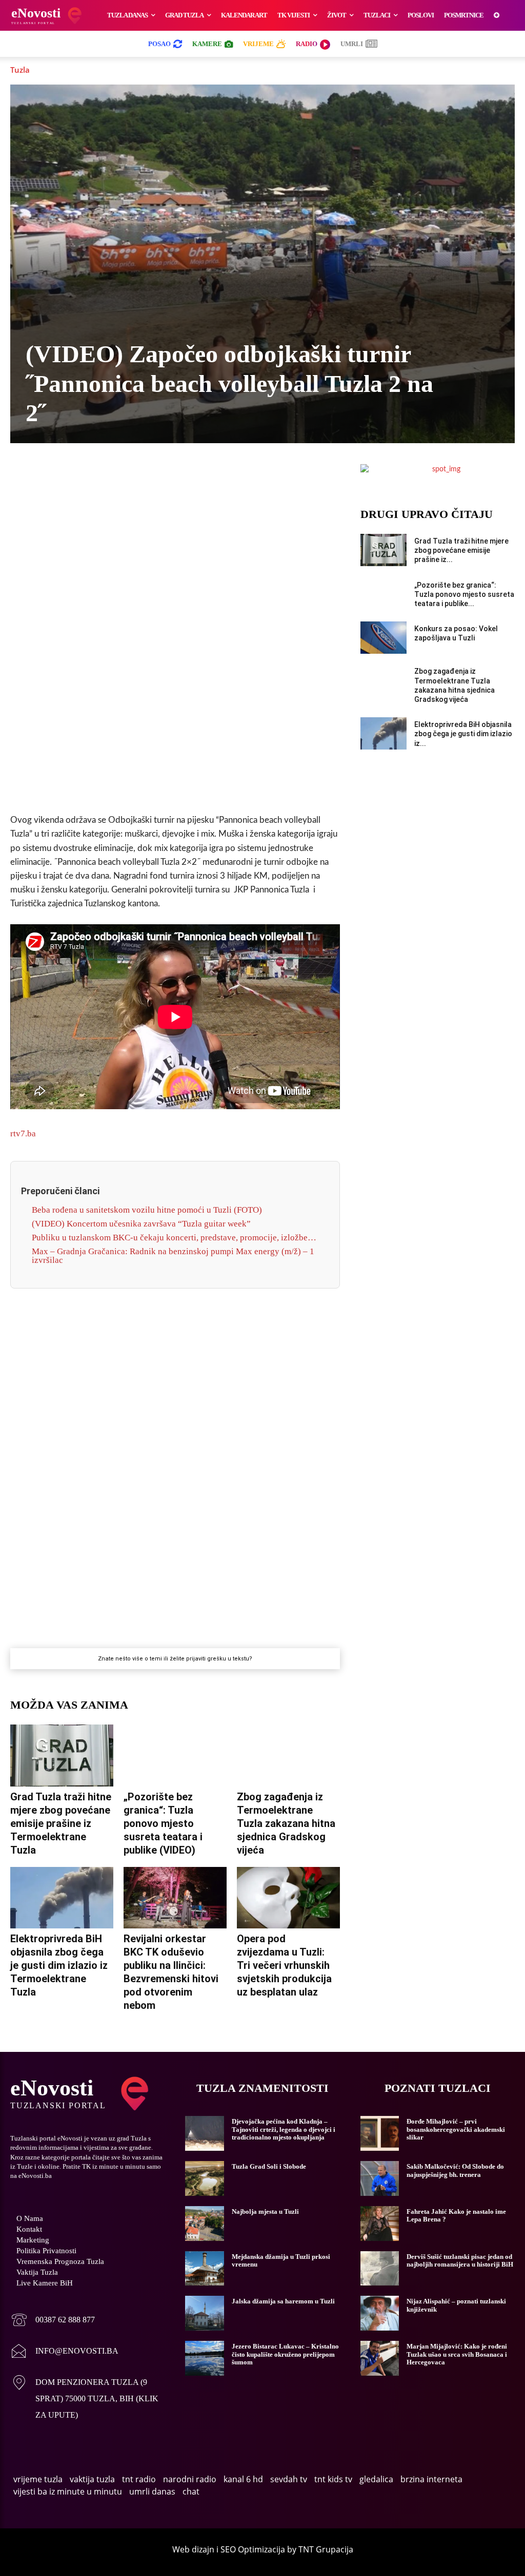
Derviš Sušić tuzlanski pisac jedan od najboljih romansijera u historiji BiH (460, 2261)
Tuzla (20, 70)
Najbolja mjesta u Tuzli (265, 2211)
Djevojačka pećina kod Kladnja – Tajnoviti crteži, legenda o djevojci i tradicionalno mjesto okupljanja (284, 2129)
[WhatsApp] (163, 474)
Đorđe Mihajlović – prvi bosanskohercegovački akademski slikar (456, 2129)
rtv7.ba (23, 1134)
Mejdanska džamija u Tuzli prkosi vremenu (281, 2261)
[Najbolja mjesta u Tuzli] (204, 2224)
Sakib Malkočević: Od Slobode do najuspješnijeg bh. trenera (455, 2170)
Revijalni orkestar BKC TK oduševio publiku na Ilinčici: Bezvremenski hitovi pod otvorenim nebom (171, 1972)
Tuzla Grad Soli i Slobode (269, 2166)
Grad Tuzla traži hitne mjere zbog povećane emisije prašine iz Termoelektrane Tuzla (61, 1823)
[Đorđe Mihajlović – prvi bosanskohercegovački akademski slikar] (380, 2133)
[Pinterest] (210, 474)
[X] (116, 474)
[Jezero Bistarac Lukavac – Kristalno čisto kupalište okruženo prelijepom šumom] (204, 2358)
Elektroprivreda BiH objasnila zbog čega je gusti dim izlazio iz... (463, 734)
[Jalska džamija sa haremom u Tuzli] (204, 2313)
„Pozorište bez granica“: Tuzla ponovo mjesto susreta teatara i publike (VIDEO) (163, 1823)
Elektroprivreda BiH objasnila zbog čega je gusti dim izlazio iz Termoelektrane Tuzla (59, 1965)
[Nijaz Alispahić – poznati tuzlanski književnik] (380, 2313)
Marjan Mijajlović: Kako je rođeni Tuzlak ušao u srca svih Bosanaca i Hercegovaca (457, 2354)
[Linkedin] (187, 474)
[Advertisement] (175, 645)
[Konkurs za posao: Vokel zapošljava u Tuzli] (383, 638)
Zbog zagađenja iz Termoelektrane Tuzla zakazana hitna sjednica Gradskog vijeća (286, 1823)
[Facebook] (92, 474)
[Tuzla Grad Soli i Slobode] (204, 2178)
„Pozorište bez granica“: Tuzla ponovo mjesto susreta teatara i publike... (464, 594)
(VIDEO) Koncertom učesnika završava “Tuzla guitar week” (141, 1224)
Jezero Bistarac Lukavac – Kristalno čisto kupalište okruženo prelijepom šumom (285, 2354)
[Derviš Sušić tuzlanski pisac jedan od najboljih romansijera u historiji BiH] (380, 2269)
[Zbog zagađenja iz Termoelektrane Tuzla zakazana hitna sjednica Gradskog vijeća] (288, 1756)
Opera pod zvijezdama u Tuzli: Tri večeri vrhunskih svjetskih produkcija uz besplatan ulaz (284, 1965)
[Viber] (139, 474)
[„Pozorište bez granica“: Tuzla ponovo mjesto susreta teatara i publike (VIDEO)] (175, 1756)
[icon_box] (53, 2321)
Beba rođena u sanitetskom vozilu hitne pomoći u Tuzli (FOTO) (147, 1210)
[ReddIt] (234, 474)
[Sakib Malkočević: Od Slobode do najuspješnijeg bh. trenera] (380, 2178)
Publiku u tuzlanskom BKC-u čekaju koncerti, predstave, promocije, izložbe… (174, 1238)
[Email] (257, 474)
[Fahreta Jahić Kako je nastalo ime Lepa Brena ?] (380, 2224)
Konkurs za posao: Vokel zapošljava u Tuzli (456, 633)
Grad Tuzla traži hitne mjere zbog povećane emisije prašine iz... (461, 550)
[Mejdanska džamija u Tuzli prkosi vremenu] (204, 2269)
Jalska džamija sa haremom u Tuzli (283, 2301)
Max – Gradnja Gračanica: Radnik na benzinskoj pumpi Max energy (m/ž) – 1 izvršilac (173, 1256)
